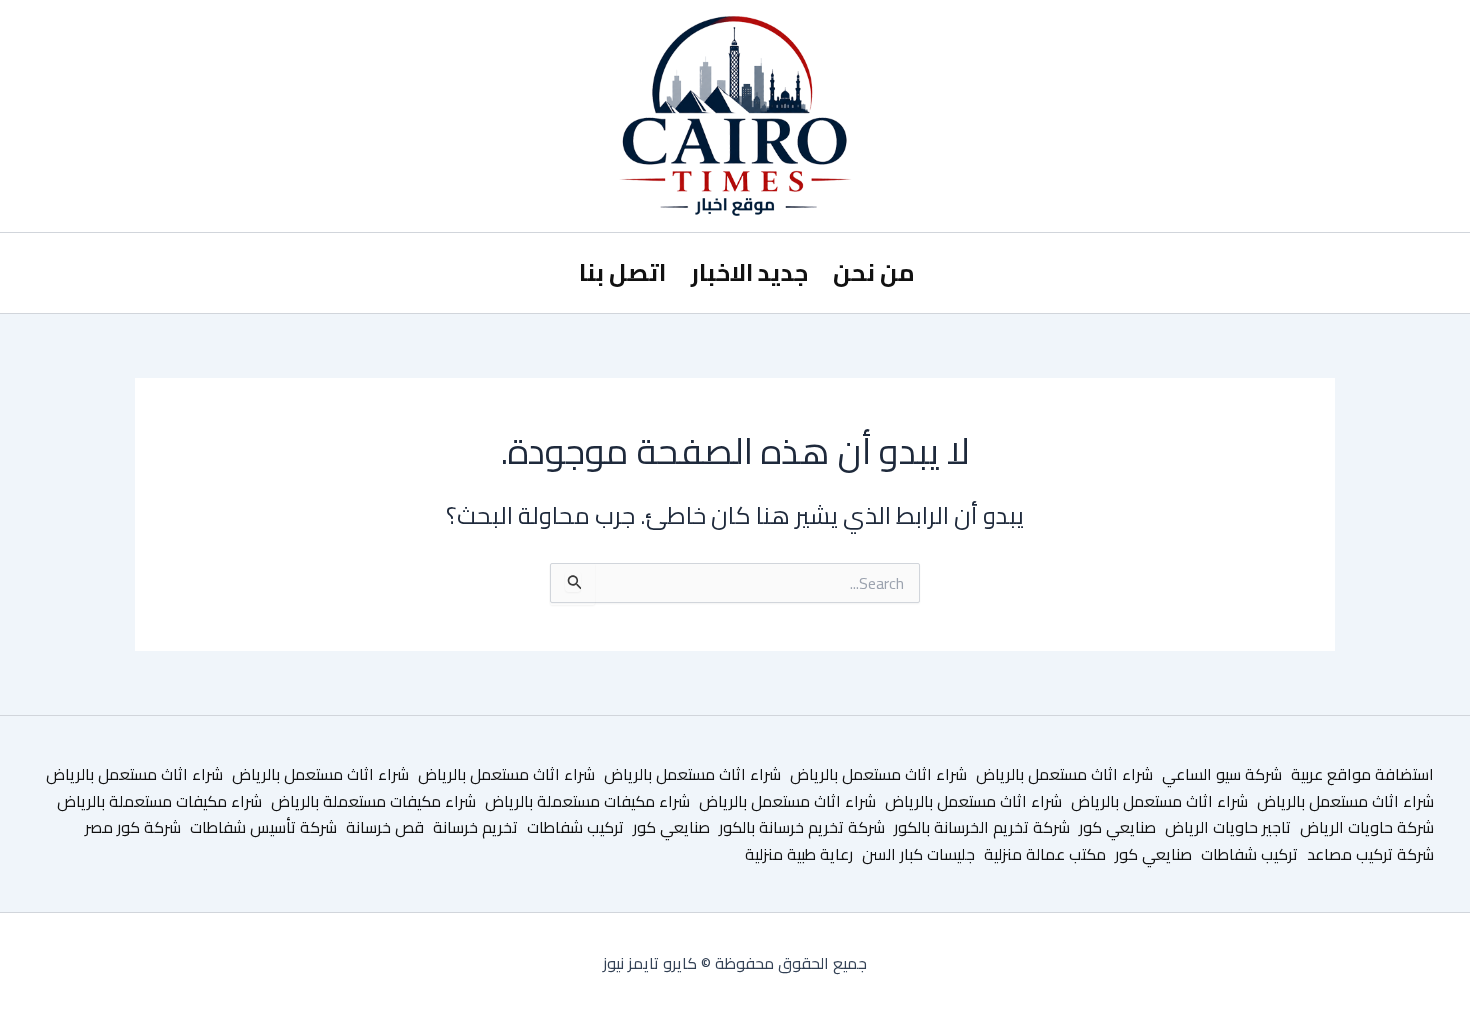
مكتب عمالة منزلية (1045, 854)
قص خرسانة (385, 827)
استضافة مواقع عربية (1362, 774)
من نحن (874, 272)
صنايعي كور (1117, 827)
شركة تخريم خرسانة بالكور (802, 827)
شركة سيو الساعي (1222, 774)
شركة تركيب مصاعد (1370, 854)
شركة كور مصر (133, 827)
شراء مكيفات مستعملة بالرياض (587, 801)
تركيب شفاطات (575, 827)
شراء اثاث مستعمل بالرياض (1064, 774)
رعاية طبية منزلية (799, 854)
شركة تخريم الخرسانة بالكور (982, 827)
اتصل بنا (622, 272)
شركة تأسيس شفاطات (263, 827)
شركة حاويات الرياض (1367, 827)
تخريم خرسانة (475, 827)
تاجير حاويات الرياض (1228, 827)
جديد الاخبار (749, 272)
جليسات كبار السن (918, 854)
